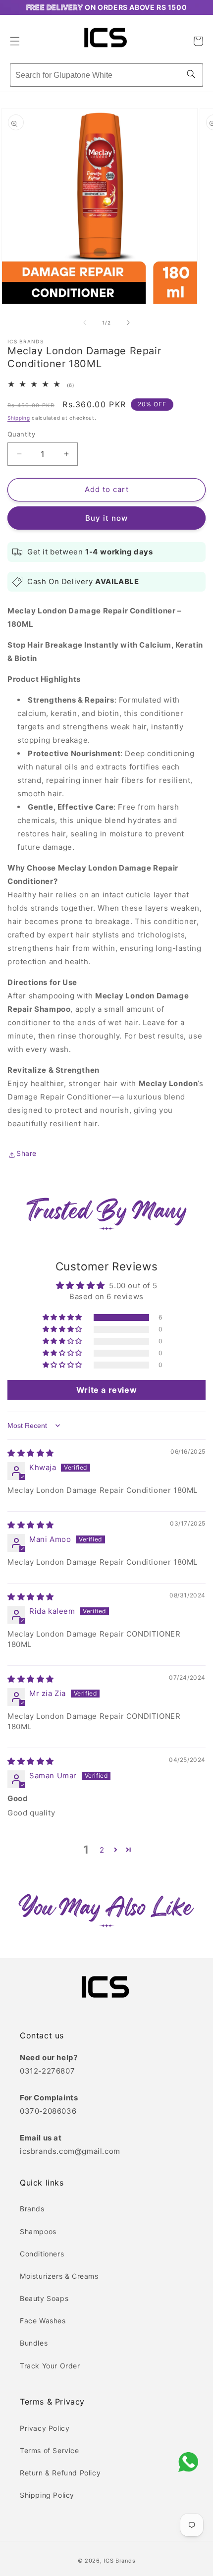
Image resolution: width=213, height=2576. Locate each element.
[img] (31, 1453)
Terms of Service (50, 2450)
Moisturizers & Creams (59, 2276)
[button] (15, 39)
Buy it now (106, 518)
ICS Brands (119, 2561)
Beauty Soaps (44, 2298)
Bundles (34, 2343)
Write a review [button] (106, 1390)
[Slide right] (128, 323)
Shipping (19, 418)
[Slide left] (85, 323)
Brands (32, 2209)
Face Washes (43, 2321)
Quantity (21, 434)
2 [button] (102, 1850)
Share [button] (27, 1153)
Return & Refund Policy (60, 2473)
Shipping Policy (47, 2495)
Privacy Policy (45, 2428)
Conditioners (42, 2254)
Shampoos (38, 2231)
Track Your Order (50, 2366)
